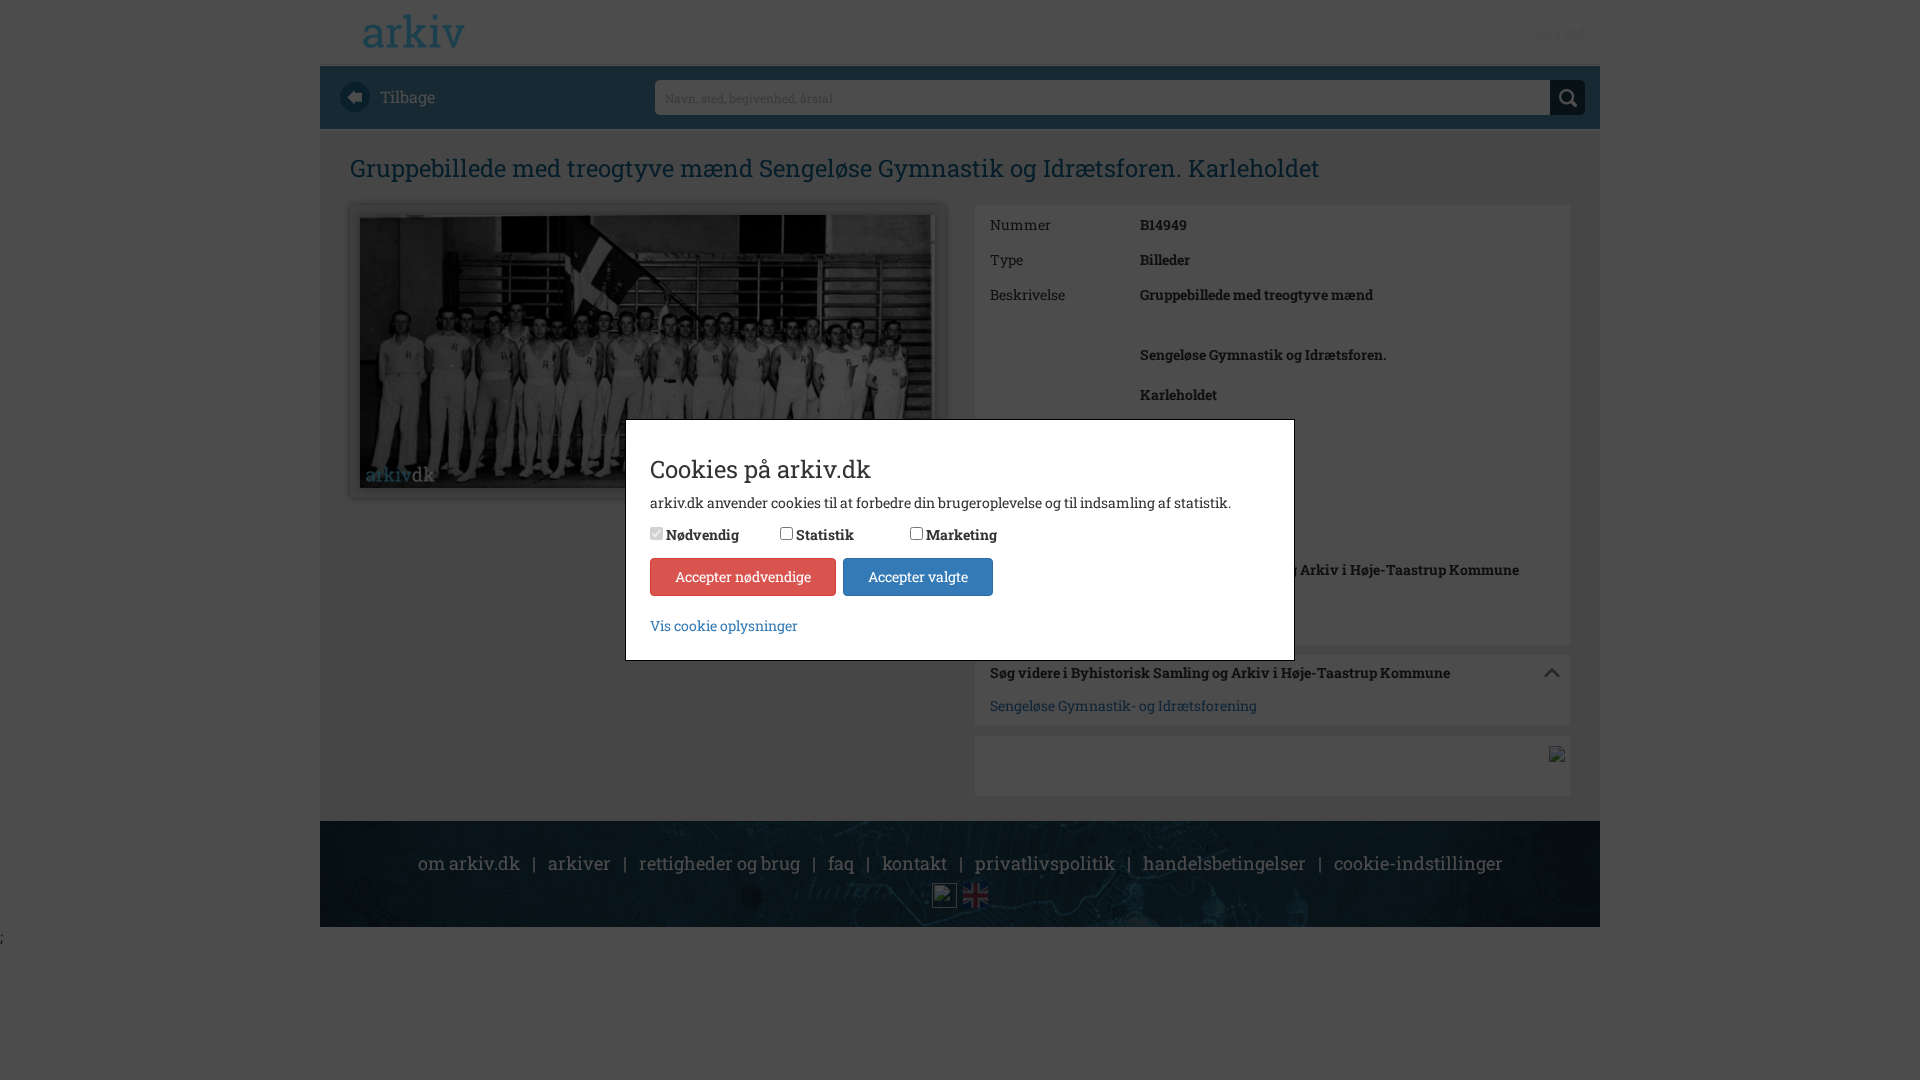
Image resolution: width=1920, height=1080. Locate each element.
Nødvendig (702, 534)
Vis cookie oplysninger (724, 625)
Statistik (825, 534)
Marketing (961, 534)
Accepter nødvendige (743, 576)
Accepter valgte (918, 576)
